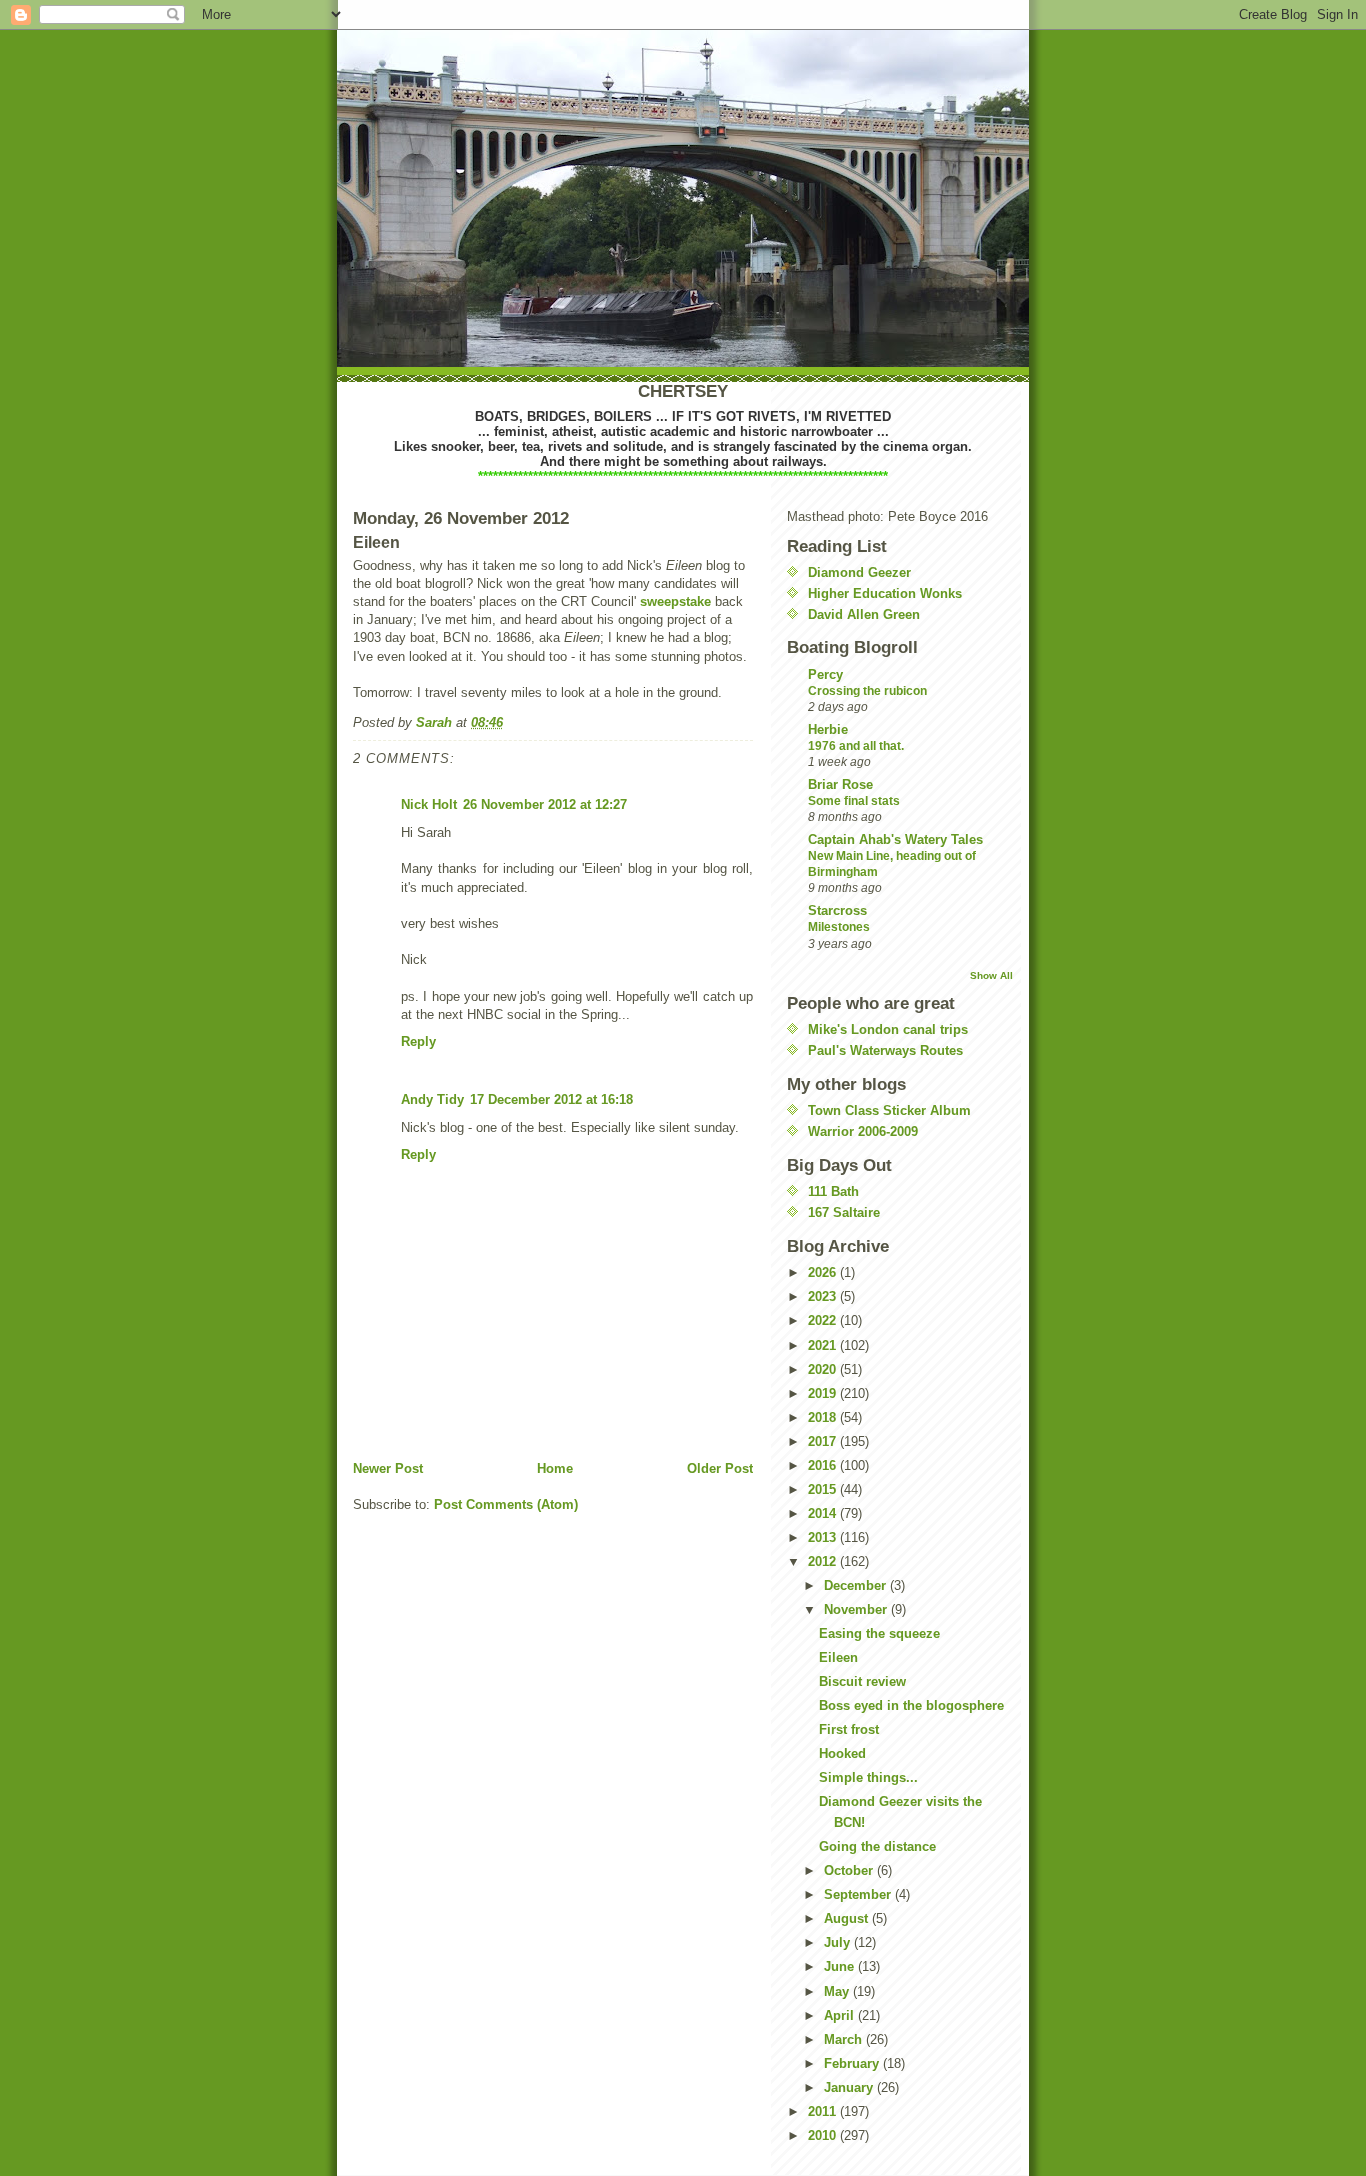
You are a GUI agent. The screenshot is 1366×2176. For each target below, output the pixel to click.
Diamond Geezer (859, 572)
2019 (824, 1393)
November (857, 1609)
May (838, 1991)
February (853, 2063)
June (841, 1966)
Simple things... (868, 1777)
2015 (824, 1489)
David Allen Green (864, 614)
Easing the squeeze (879, 1633)
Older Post (720, 1468)
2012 (824, 1561)
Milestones (839, 927)
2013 (824, 1537)
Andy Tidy (432, 1099)
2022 (824, 1320)
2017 (824, 1441)
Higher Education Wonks (885, 593)
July (839, 1942)
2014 (824, 1513)
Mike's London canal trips (888, 1029)
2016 (824, 1465)
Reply (418, 1041)
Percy (825, 674)
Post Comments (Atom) (506, 1504)
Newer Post (388, 1468)
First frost (849, 1729)
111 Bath (833, 1191)
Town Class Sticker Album (889, 1110)
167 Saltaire (844, 1212)
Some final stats (854, 801)
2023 (824, 1296)
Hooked (842, 1753)
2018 (824, 1417)
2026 (824, 1272)
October (850, 1870)
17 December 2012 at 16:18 (551, 1099)
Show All (991, 975)
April (841, 2015)
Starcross (837, 910)
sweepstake (675, 601)
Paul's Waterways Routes (885, 1050)
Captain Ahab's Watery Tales (895, 839)
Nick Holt (429, 804)
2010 (824, 2135)
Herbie (828, 729)
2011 (824, 2111)
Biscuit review (862, 1681)
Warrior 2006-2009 (863, 1131)
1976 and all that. (856, 746)
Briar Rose (840, 784)
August (848, 1918)
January (850, 2087)
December (857, 1585)
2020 (824, 1369)
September (859, 1894)
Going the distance (877, 1846)
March (845, 2039)
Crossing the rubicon (867, 691)
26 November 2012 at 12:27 (545, 804)
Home (555, 1468)
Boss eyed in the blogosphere (911, 1705)
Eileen (838, 1657)
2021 (824, 1345)
